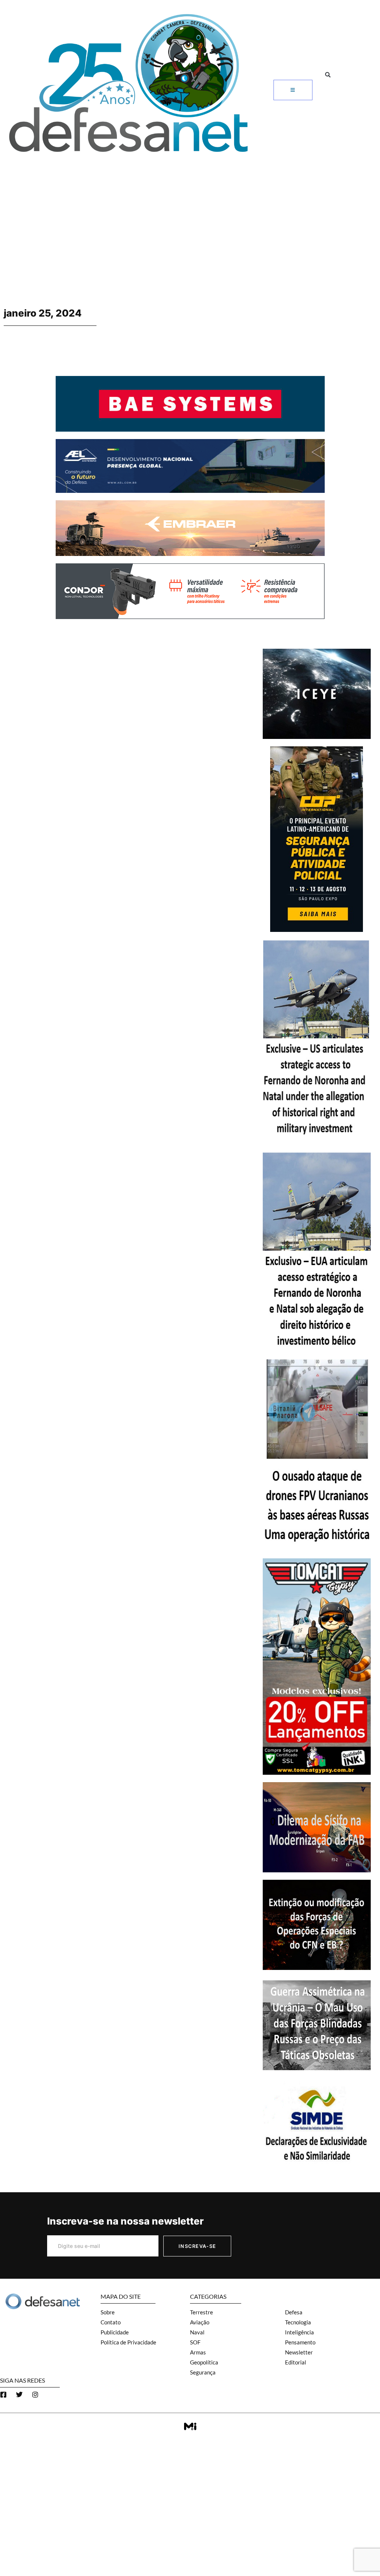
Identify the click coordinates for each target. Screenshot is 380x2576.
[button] (328, 75)
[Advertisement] (190, 214)
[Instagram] (35, 2395)
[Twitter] (19, 2395)
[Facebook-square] (3, 2395)
